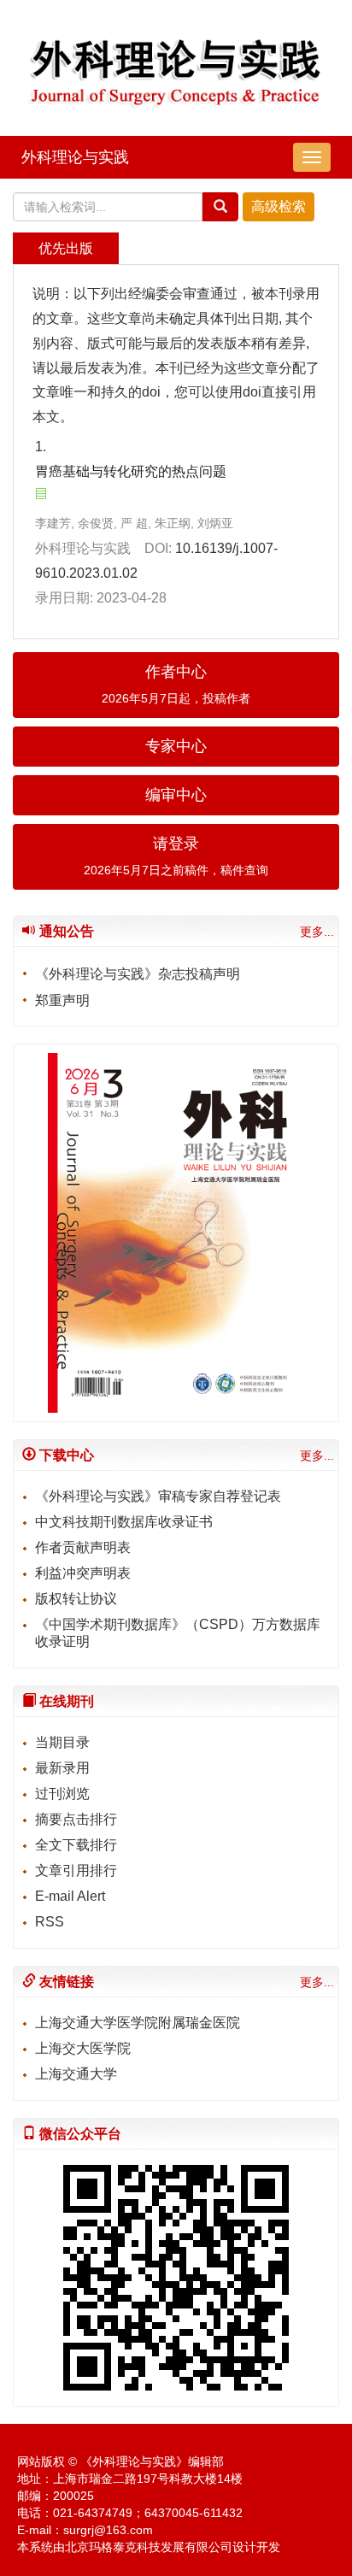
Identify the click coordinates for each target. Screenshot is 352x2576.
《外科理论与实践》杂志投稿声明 (138, 974)
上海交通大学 (76, 2074)
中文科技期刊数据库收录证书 (124, 1522)
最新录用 (62, 1768)
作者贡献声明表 (83, 1547)
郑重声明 (62, 1000)
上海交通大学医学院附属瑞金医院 (138, 2023)
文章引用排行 (76, 1870)
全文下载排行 (76, 1845)
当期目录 (62, 1742)
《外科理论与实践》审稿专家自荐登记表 (158, 1496)
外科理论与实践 (75, 157)
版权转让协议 (76, 1599)
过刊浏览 (62, 1794)
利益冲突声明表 (83, 1573)
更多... (317, 932)
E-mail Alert (70, 1896)
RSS (50, 1922)
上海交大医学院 (83, 2048)
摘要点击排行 (76, 1819)
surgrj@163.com (108, 2530)
